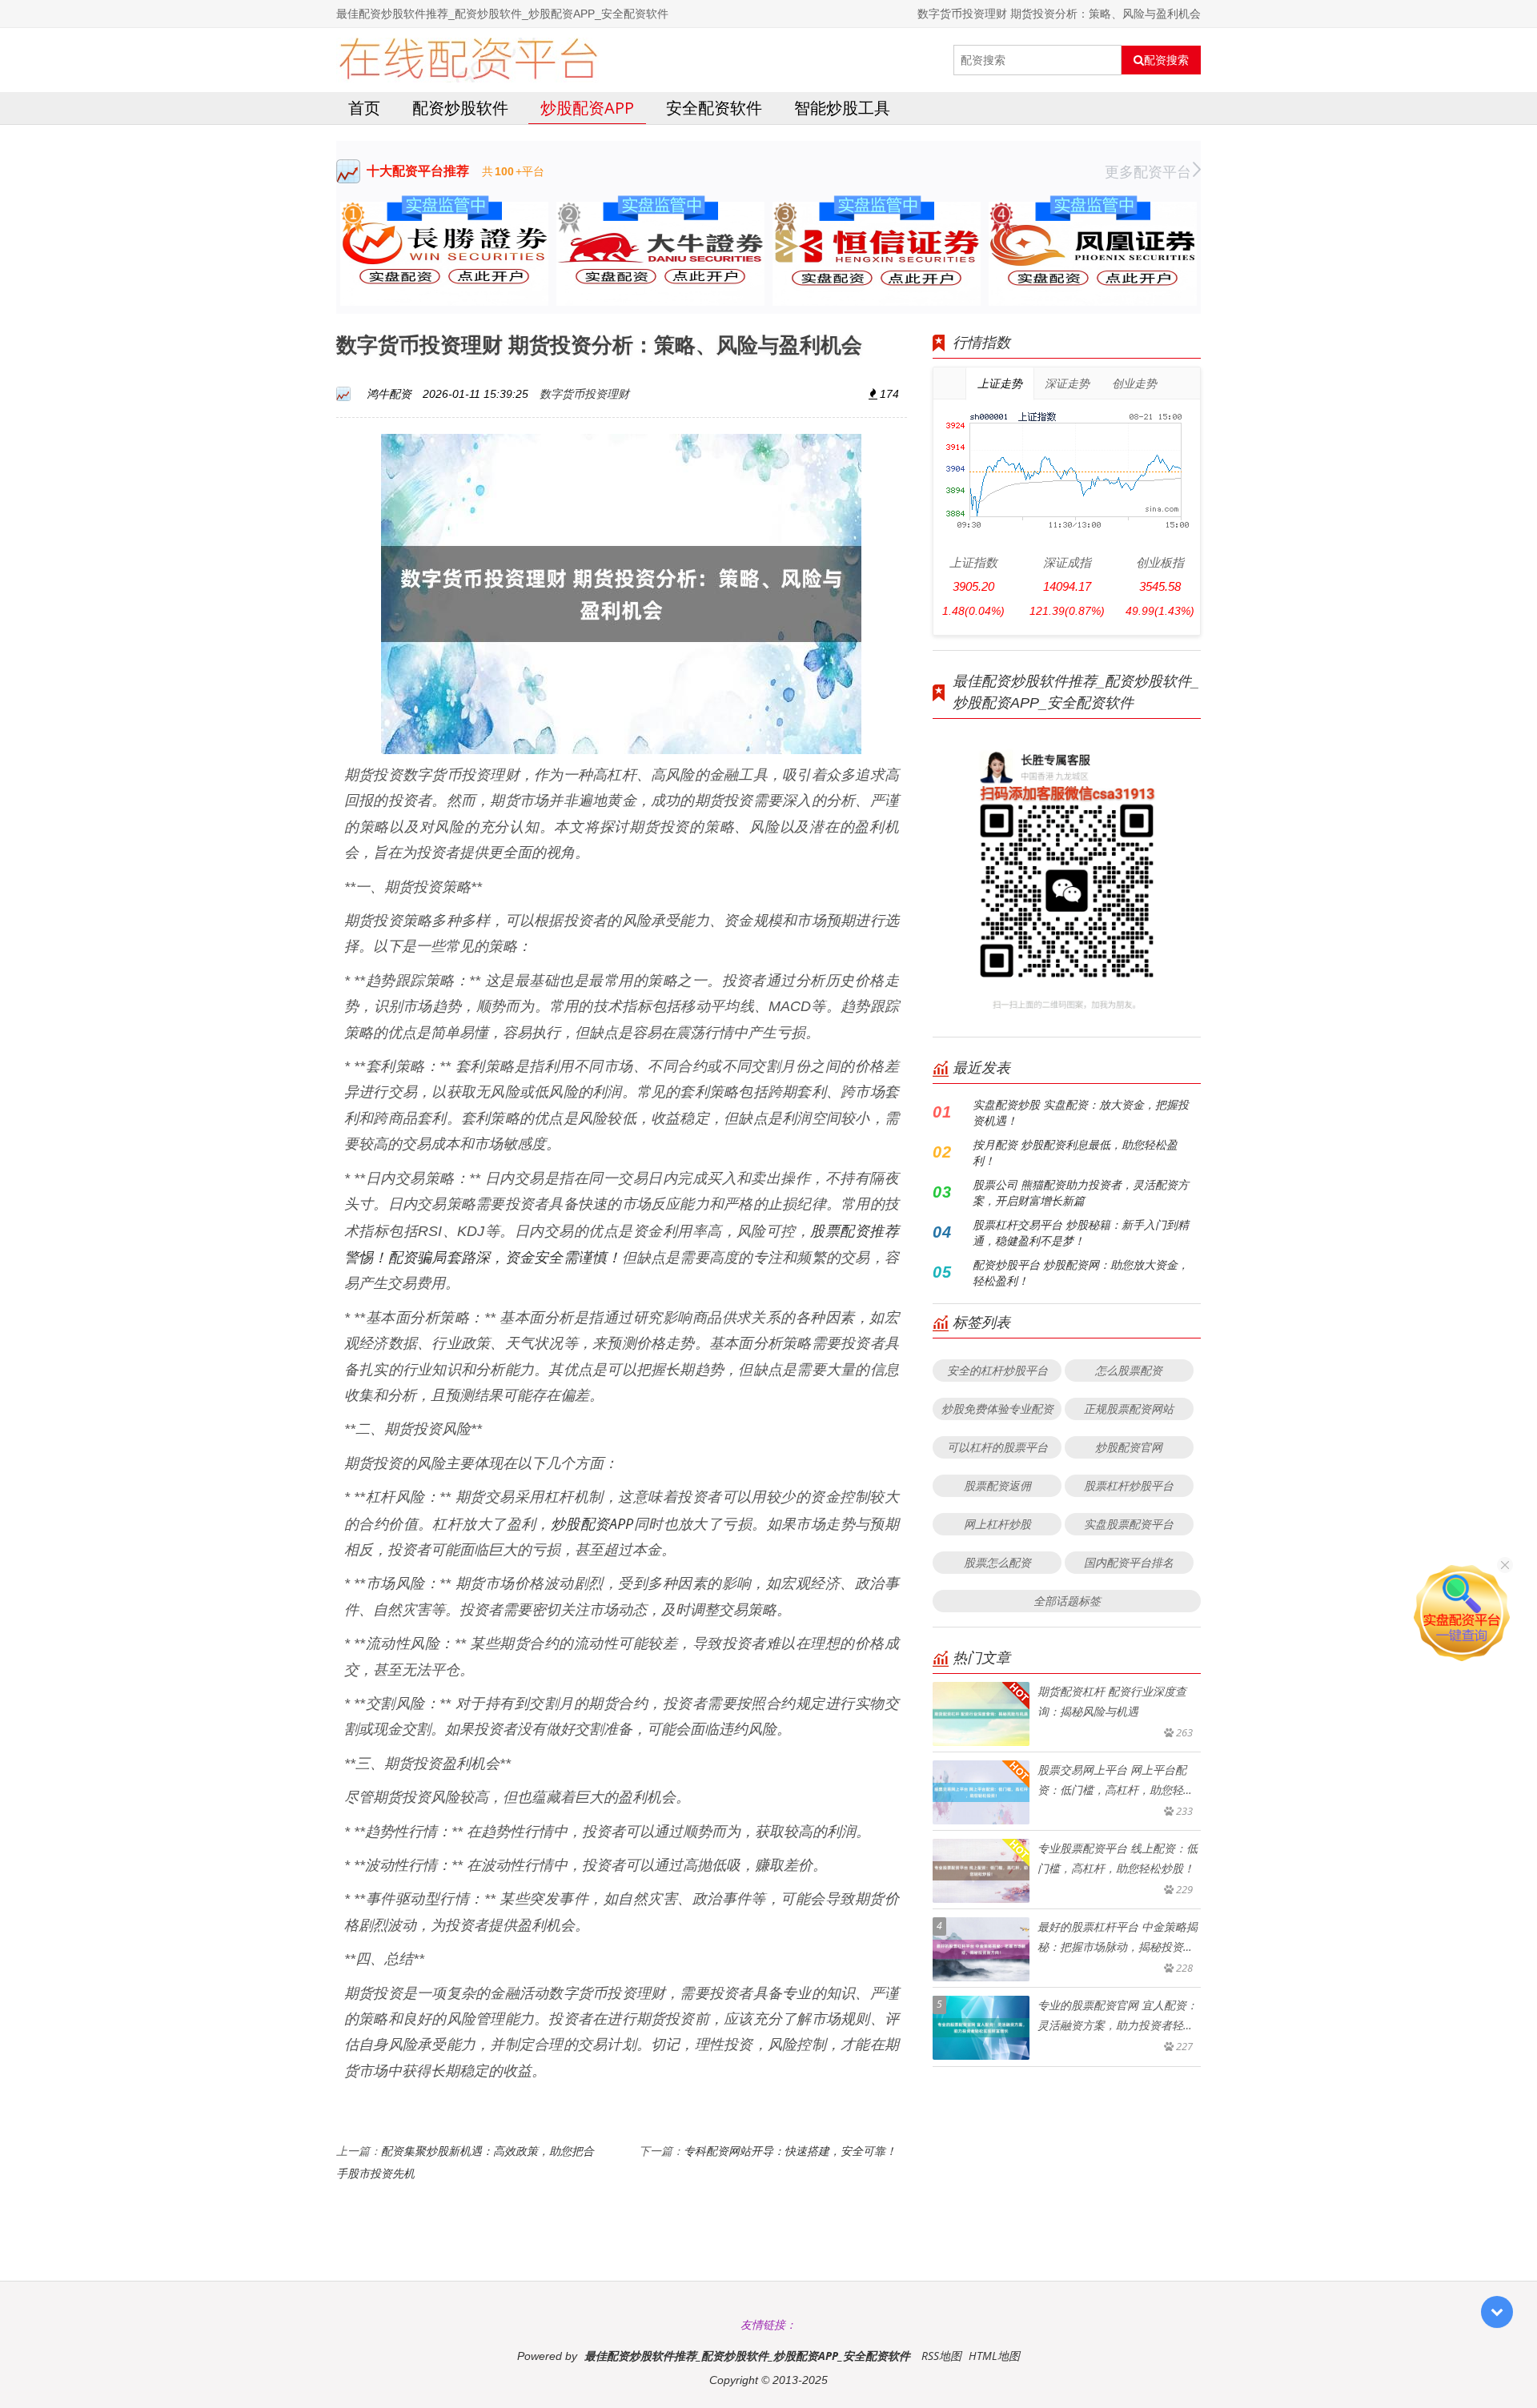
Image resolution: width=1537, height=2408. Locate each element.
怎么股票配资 (1129, 1370)
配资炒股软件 (460, 108)
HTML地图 (994, 2356)
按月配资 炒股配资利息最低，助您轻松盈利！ (1075, 1152)
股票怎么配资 (997, 1562)
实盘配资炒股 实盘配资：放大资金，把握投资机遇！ (1081, 1112)
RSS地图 (941, 2356)
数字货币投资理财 (584, 393)
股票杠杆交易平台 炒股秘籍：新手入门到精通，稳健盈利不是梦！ (1081, 1232)
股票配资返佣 (997, 1485)
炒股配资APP (587, 108)
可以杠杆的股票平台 (997, 1447)
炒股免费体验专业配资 (997, 1409)
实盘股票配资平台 (1129, 1524)
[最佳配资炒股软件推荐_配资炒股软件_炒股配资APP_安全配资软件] (468, 60)
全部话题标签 (1067, 1601)
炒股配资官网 (1129, 1447)
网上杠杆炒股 (997, 1524)
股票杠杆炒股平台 (1129, 1485)
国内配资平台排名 (1129, 1562)
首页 (364, 108)
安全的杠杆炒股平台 (997, 1370)
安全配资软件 (714, 108)
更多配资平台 (1148, 171)
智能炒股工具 (842, 108)
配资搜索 (1166, 60)
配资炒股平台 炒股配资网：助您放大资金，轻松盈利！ (1081, 1272)
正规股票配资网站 (1129, 1409)
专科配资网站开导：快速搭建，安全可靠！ (790, 2151)
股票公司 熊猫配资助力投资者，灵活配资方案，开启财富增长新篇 (1081, 1192)
